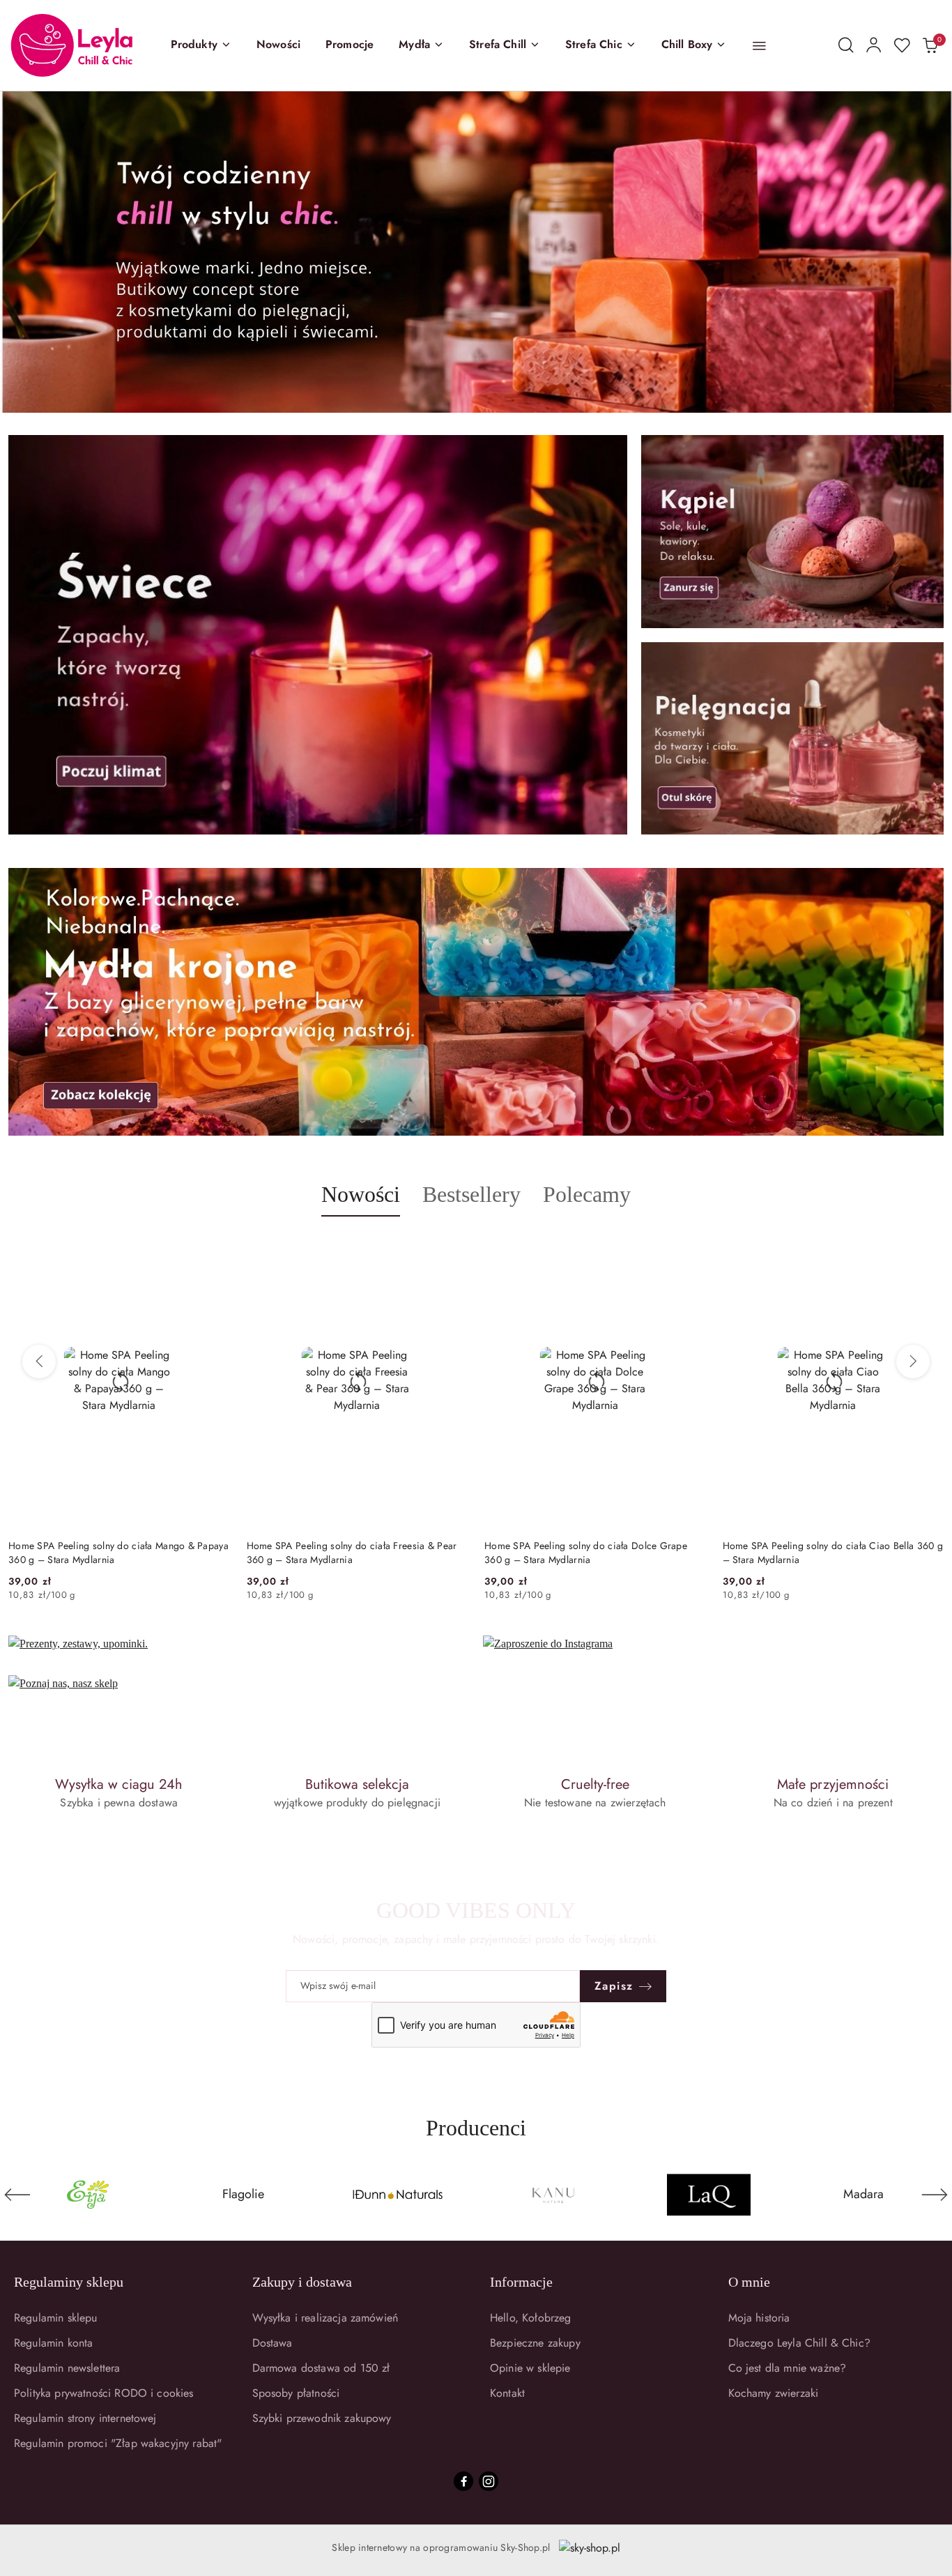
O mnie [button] (749, 2282)
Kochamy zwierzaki (774, 2393)
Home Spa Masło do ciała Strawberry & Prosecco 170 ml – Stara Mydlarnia (830, 1553)
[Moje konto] (874, 45)
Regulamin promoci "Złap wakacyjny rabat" (118, 2443)
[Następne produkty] (913, 1362)
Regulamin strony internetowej (85, 2418)
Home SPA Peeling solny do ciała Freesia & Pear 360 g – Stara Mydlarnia (114, 1553)
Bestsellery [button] (471, 1194)
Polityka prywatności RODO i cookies (104, 2393)
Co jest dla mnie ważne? (788, 2368)
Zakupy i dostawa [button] (302, 2282)
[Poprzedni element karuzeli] (17, 2195)
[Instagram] (489, 2481)
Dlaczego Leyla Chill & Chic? (799, 2343)
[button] (201, 45)
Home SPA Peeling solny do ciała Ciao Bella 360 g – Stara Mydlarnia (594, 1553)
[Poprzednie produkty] (39, 1362)
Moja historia (759, 2318)
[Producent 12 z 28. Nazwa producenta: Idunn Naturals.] (243, 2195)
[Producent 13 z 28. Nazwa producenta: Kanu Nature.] (398, 2195)
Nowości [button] (361, 1194)
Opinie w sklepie (530, 2368)
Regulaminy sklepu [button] (69, 2282)
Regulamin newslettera (67, 2368)
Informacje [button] (521, 2282)
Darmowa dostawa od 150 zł (321, 2368)
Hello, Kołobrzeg (531, 2318)
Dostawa (272, 2343)
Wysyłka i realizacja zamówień (325, 2318)
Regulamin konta (53, 2343)
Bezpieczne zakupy (535, 2343)
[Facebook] (463, 2481)
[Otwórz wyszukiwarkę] (846, 45)
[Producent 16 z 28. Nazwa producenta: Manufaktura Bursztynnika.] (864, 2195)
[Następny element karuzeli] (935, 2195)
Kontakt (507, 2393)
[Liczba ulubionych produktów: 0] (902, 45)
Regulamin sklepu (56, 2318)
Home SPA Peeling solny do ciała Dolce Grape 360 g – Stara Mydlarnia (348, 1553)
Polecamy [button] (587, 1194)
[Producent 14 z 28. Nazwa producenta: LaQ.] (554, 2195)
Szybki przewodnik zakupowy (322, 2418)
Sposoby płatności (296, 2393)
